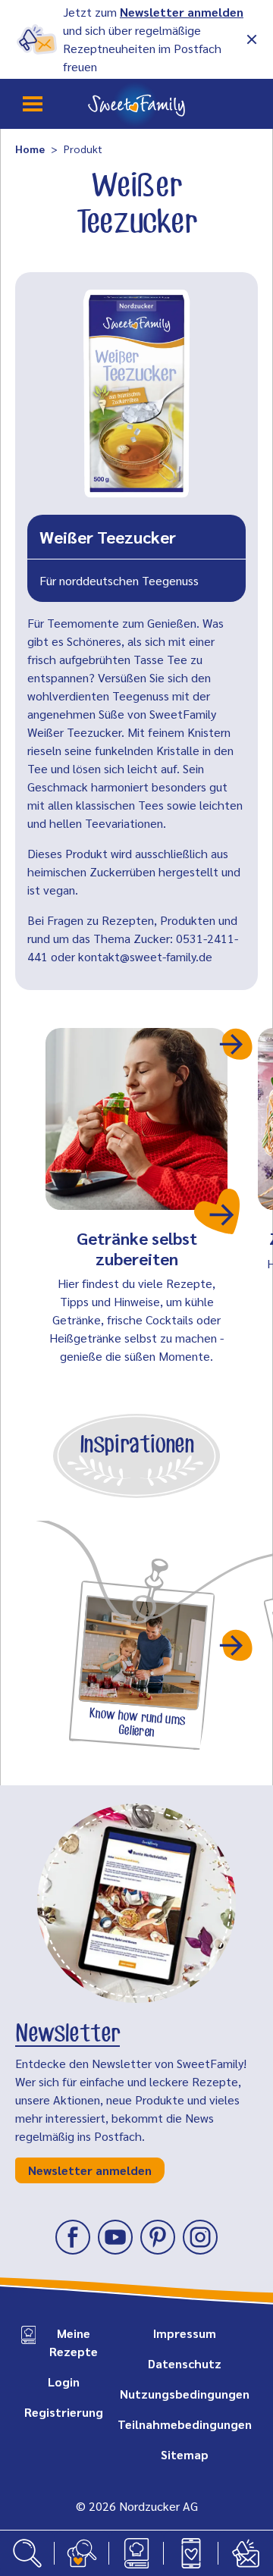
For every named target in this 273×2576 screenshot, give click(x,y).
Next (237, 1044)
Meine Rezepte (74, 2342)
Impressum (185, 2333)
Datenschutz (185, 2363)
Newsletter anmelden (182, 12)
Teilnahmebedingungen (185, 2424)
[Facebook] (73, 2237)
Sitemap (185, 2454)
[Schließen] (252, 39)
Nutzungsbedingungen (185, 2394)
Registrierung (64, 2412)
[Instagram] (200, 2237)
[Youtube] (115, 2237)
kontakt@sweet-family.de (145, 956)
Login (64, 2382)
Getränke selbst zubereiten (137, 1248)
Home (30, 149)
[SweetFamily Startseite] (136, 104)
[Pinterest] (158, 2237)
